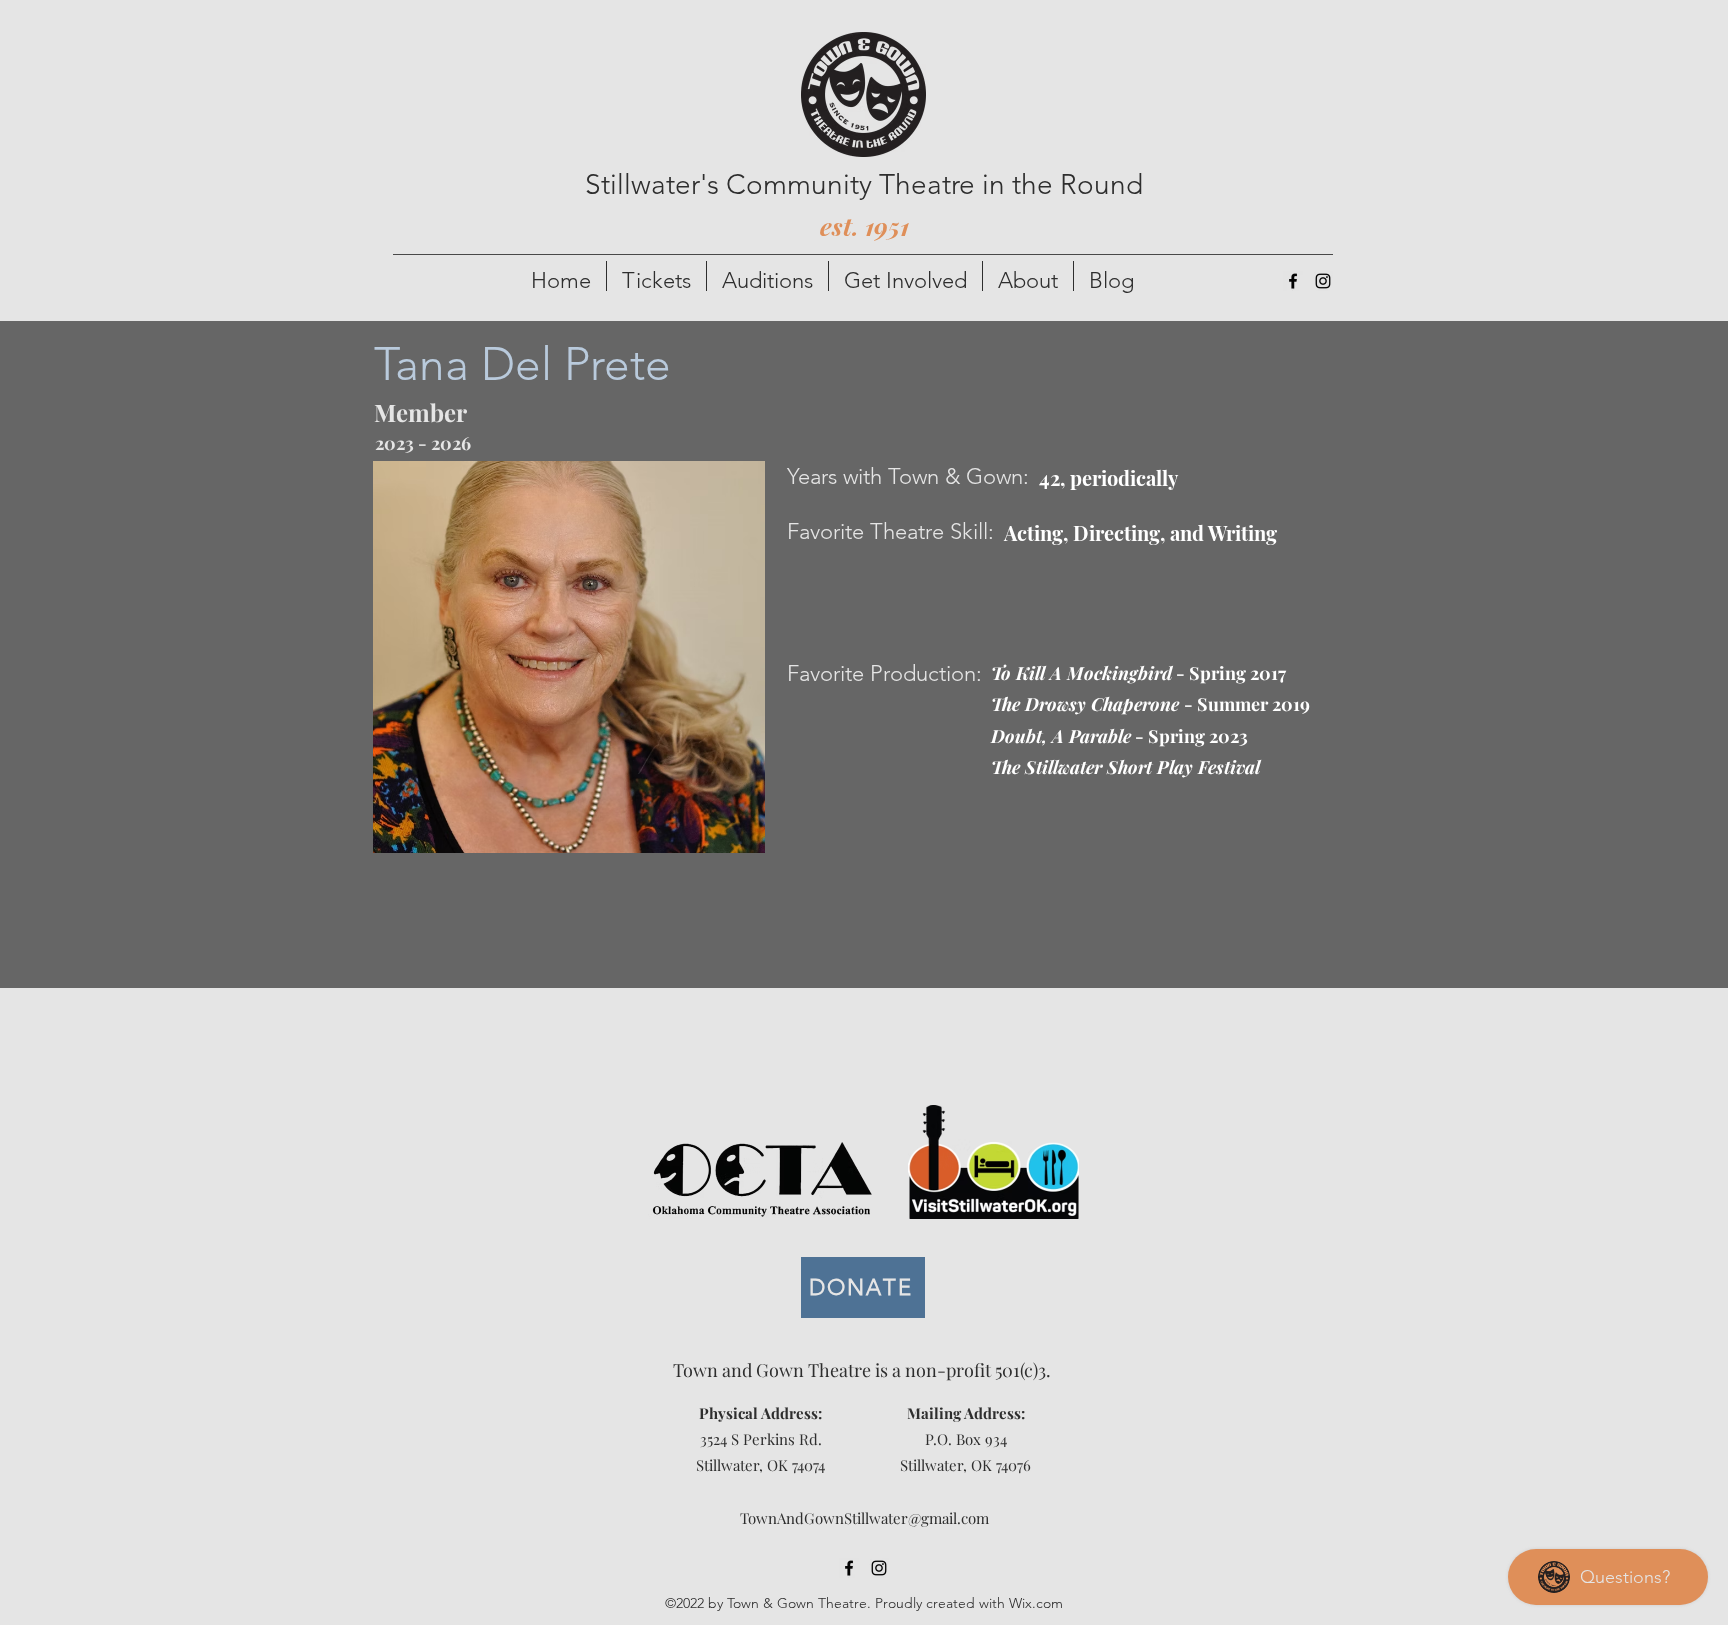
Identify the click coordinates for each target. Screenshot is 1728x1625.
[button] (656, 276)
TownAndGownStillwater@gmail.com (864, 1518)
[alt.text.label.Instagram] (1323, 281)
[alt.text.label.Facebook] (1293, 281)
